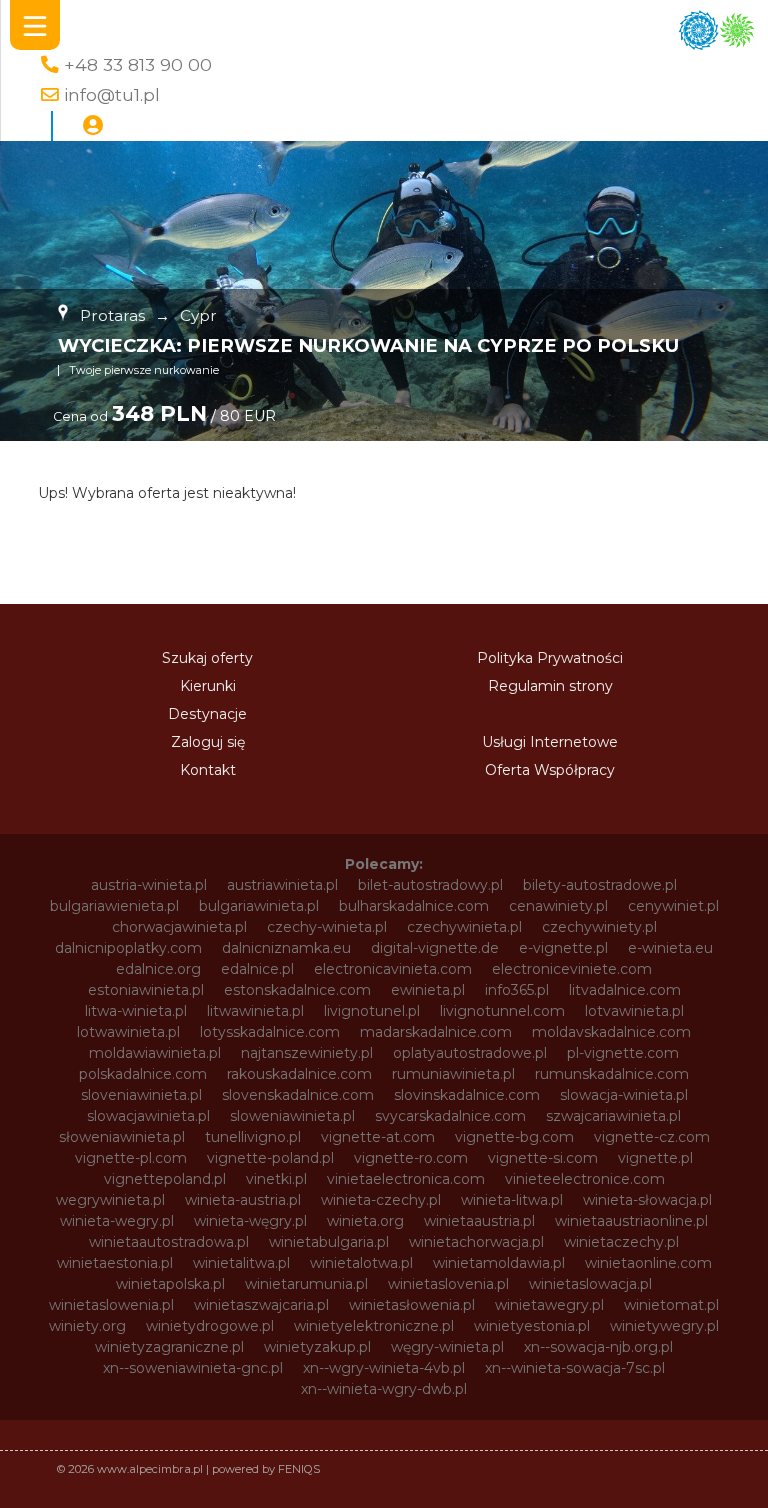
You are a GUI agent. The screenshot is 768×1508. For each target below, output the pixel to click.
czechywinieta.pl (464, 927)
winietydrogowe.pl (210, 1326)
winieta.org (365, 1221)
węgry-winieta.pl (447, 1347)
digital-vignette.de (435, 948)
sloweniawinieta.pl (292, 1116)
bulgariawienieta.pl (114, 906)
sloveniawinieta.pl (141, 1095)
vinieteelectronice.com (585, 1179)
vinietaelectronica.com (406, 1179)
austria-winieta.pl (149, 885)
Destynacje (207, 714)
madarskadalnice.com (436, 1032)
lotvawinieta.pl (634, 1011)
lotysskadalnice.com (270, 1032)
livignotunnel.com (502, 1011)
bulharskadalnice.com (414, 906)
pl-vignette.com (623, 1053)
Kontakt (208, 770)
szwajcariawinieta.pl (613, 1116)
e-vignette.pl (563, 948)
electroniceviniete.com (572, 969)
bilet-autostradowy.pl (430, 885)
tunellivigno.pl (253, 1137)
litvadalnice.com (625, 990)
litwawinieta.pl (255, 1011)
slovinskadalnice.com (467, 1095)
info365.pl (517, 990)
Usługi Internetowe (550, 742)
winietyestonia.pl (532, 1326)
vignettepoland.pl (165, 1179)
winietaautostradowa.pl (169, 1242)
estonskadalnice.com (297, 990)
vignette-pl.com (131, 1158)
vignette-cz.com (652, 1137)
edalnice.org (158, 969)
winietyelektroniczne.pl (374, 1326)
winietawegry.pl (549, 1305)
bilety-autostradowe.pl (600, 885)
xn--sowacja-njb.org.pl (598, 1347)
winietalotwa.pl (361, 1263)
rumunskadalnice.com (612, 1074)
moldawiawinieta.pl (155, 1053)
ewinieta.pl (428, 990)
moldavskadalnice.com (611, 1032)
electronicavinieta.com (393, 969)
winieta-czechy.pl (381, 1200)
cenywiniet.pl (673, 906)
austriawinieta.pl (282, 885)
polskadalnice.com (143, 1074)
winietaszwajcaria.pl (261, 1305)
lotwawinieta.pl (128, 1032)
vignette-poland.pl (270, 1158)
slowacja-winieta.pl (624, 1095)
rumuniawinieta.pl (453, 1074)
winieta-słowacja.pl (647, 1200)
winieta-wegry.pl (117, 1221)
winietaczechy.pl (621, 1242)
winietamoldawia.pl (499, 1263)
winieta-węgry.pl (250, 1221)
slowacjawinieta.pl (148, 1116)
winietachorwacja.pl (476, 1242)
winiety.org (87, 1326)
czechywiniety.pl (599, 927)
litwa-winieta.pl (136, 1011)
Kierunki (208, 686)
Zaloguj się (208, 742)
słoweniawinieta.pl (122, 1137)
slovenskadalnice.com (298, 1095)
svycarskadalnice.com (450, 1116)
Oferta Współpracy (550, 770)
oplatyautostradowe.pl (470, 1053)
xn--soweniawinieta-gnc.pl (193, 1368)
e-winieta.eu (670, 948)
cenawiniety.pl (558, 906)
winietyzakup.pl (317, 1347)
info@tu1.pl (112, 94)
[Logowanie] (93, 126)
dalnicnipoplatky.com (128, 948)
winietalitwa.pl (241, 1263)
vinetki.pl (276, 1179)
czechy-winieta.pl (327, 927)
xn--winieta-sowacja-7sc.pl (575, 1368)
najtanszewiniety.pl (307, 1053)
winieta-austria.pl (243, 1200)
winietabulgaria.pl (329, 1242)
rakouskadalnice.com (299, 1074)
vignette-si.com (543, 1158)
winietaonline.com (648, 1263)
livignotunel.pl (372, 1011)
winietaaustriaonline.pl (631, 1221)
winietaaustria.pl (479, 1221)
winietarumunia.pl (306, 1284)
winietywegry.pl (664, 1326)
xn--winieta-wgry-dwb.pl (384, 1389)
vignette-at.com (378, 1137)
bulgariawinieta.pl (259, 906)
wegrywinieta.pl (110, 1200)
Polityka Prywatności (550, 658)
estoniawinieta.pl (146, 990)
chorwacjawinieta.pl (179, 927)
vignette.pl (655, 1158)
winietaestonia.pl (115, 1263)
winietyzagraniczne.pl (169, 1347)
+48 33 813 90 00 (138, 64)
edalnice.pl (257, 969)
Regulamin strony (550, 686)
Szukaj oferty (207, 658)
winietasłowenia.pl (412, 1305)
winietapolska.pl (170, 1284)
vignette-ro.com (411, 1158)
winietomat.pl (671, 1305)
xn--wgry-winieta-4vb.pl (384, 1368)
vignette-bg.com (514, 1137)
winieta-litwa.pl (512, 1200)
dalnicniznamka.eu (286, 948)
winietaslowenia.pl (111, 1305)
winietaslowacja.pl (590, 1284)
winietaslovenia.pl (448, 1284)
